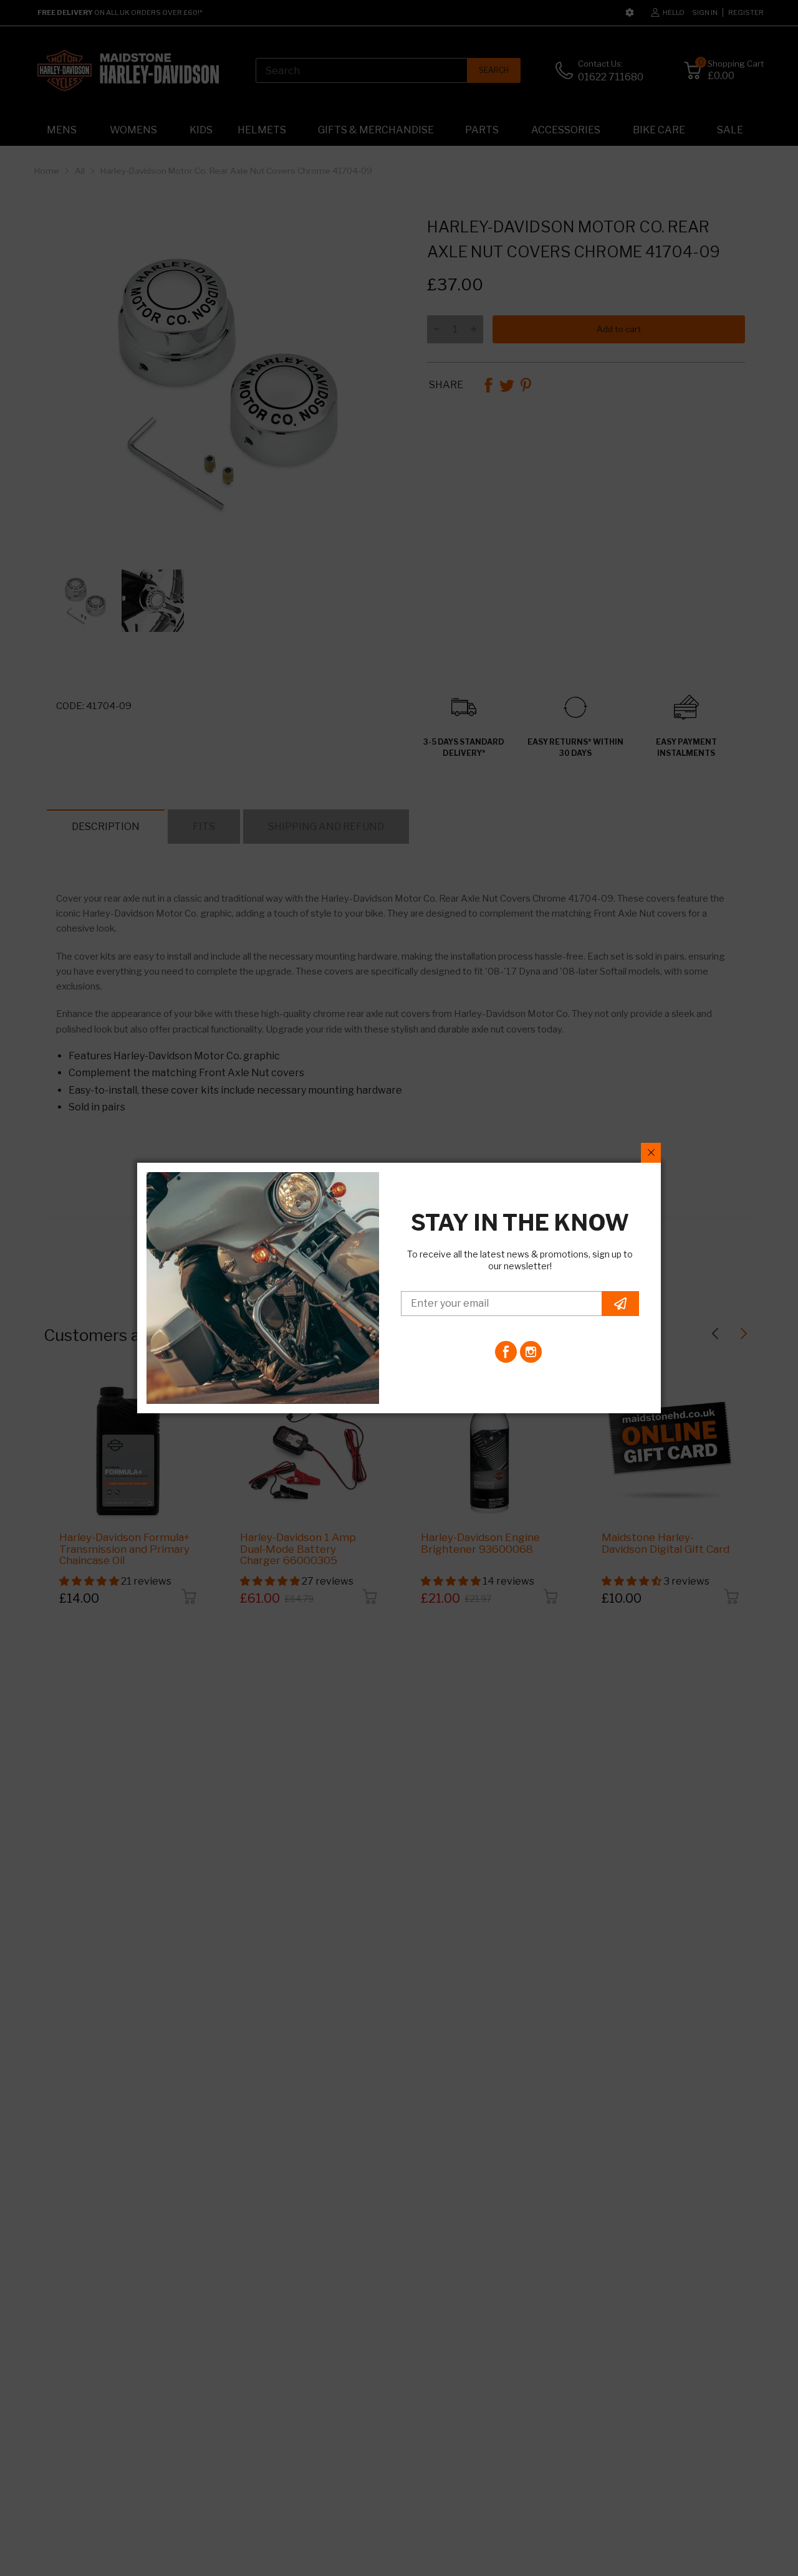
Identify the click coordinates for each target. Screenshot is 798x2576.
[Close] (651, 1153)
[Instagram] (531, 1352)
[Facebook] (506, 1352)
